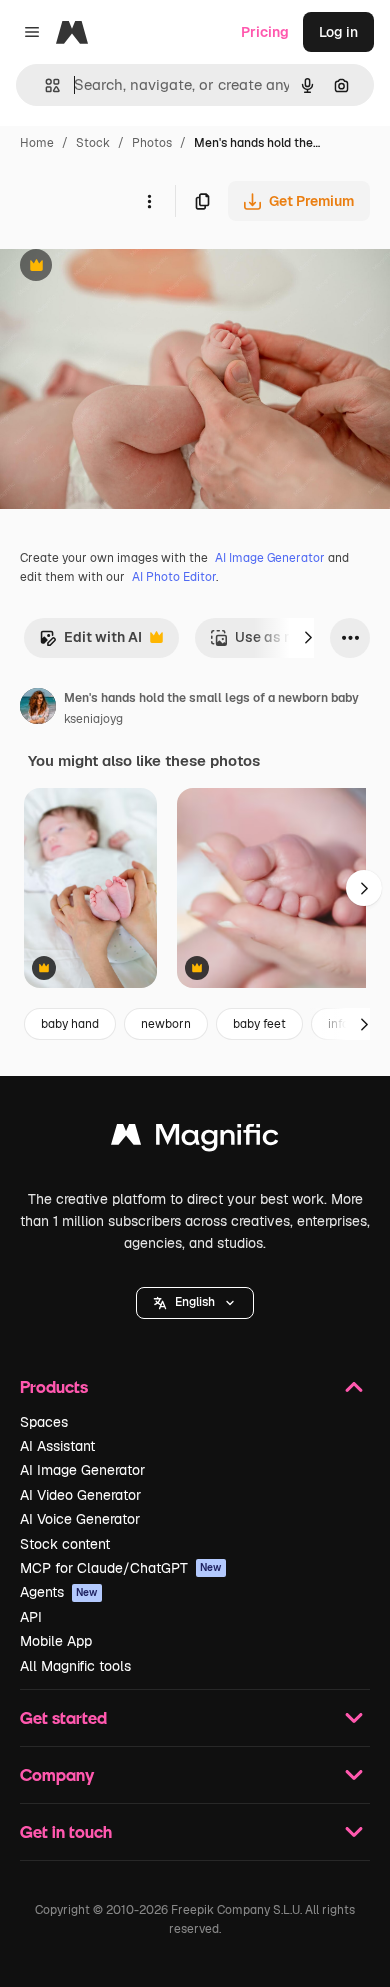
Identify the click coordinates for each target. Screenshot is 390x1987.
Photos (152, 143)
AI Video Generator (80, 1495)
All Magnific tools (75, 1666)
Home (37, 143)
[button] (195, 1303)
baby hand (70, 1024)
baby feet (259, 1024)
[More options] (149, 201)
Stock (93, 143)
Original (128, 267)
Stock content (65, 1544)
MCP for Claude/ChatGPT (121, 1568)
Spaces (44, 1422)
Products (54, 1386)
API (31, 1617)
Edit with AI (90, 642)
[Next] (308, 638)
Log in (338, 32)
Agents (59, 1592)
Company (57, 1774)
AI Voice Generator (80, 1519)
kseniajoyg (93, 719)
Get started (63, 1717)
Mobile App (56, 1641)
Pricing (265, 32)
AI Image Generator (270, 558)
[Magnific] (195, 1139)
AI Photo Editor (174, 577)
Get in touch (66, 1831)
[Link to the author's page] (38, 709)
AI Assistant (57, 1446)
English (195, 1302)
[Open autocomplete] (44, 85)
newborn (166, 1024)
